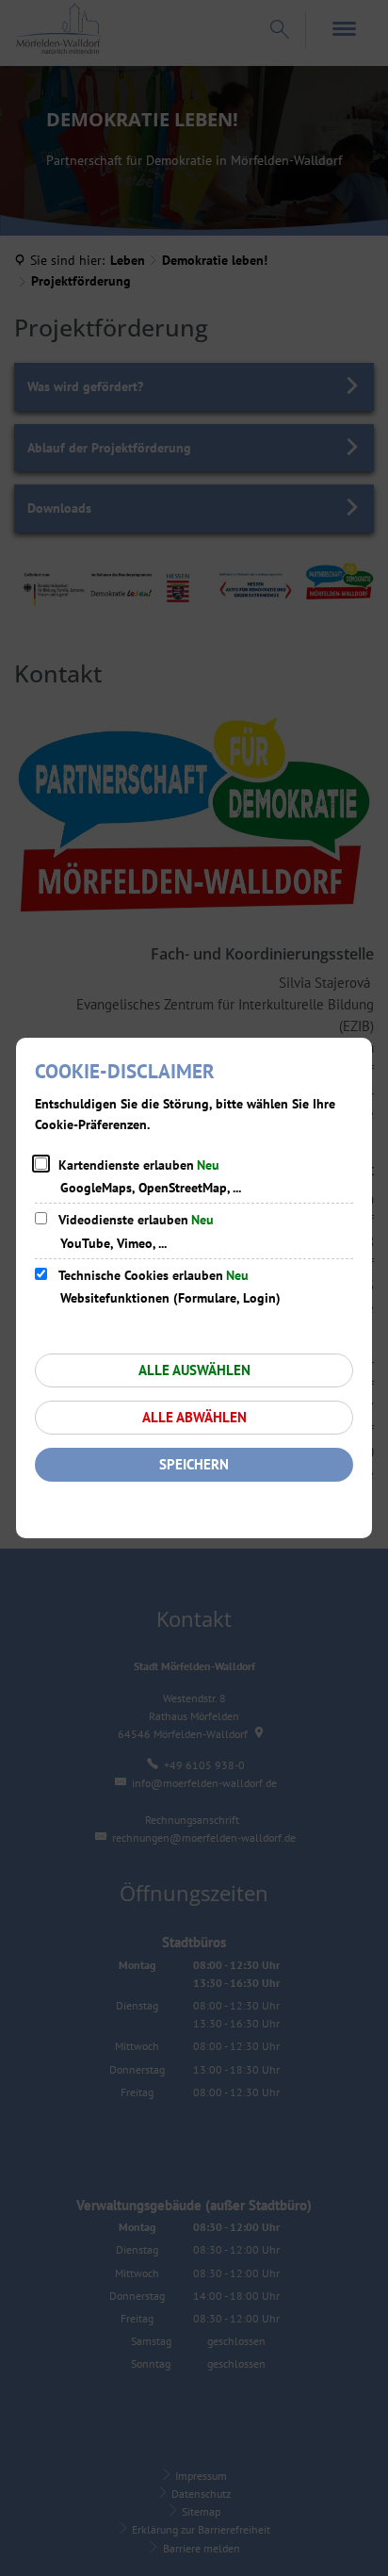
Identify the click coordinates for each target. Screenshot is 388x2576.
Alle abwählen (194, 1417)
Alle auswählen (194, 1370)
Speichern (194, 1464)
